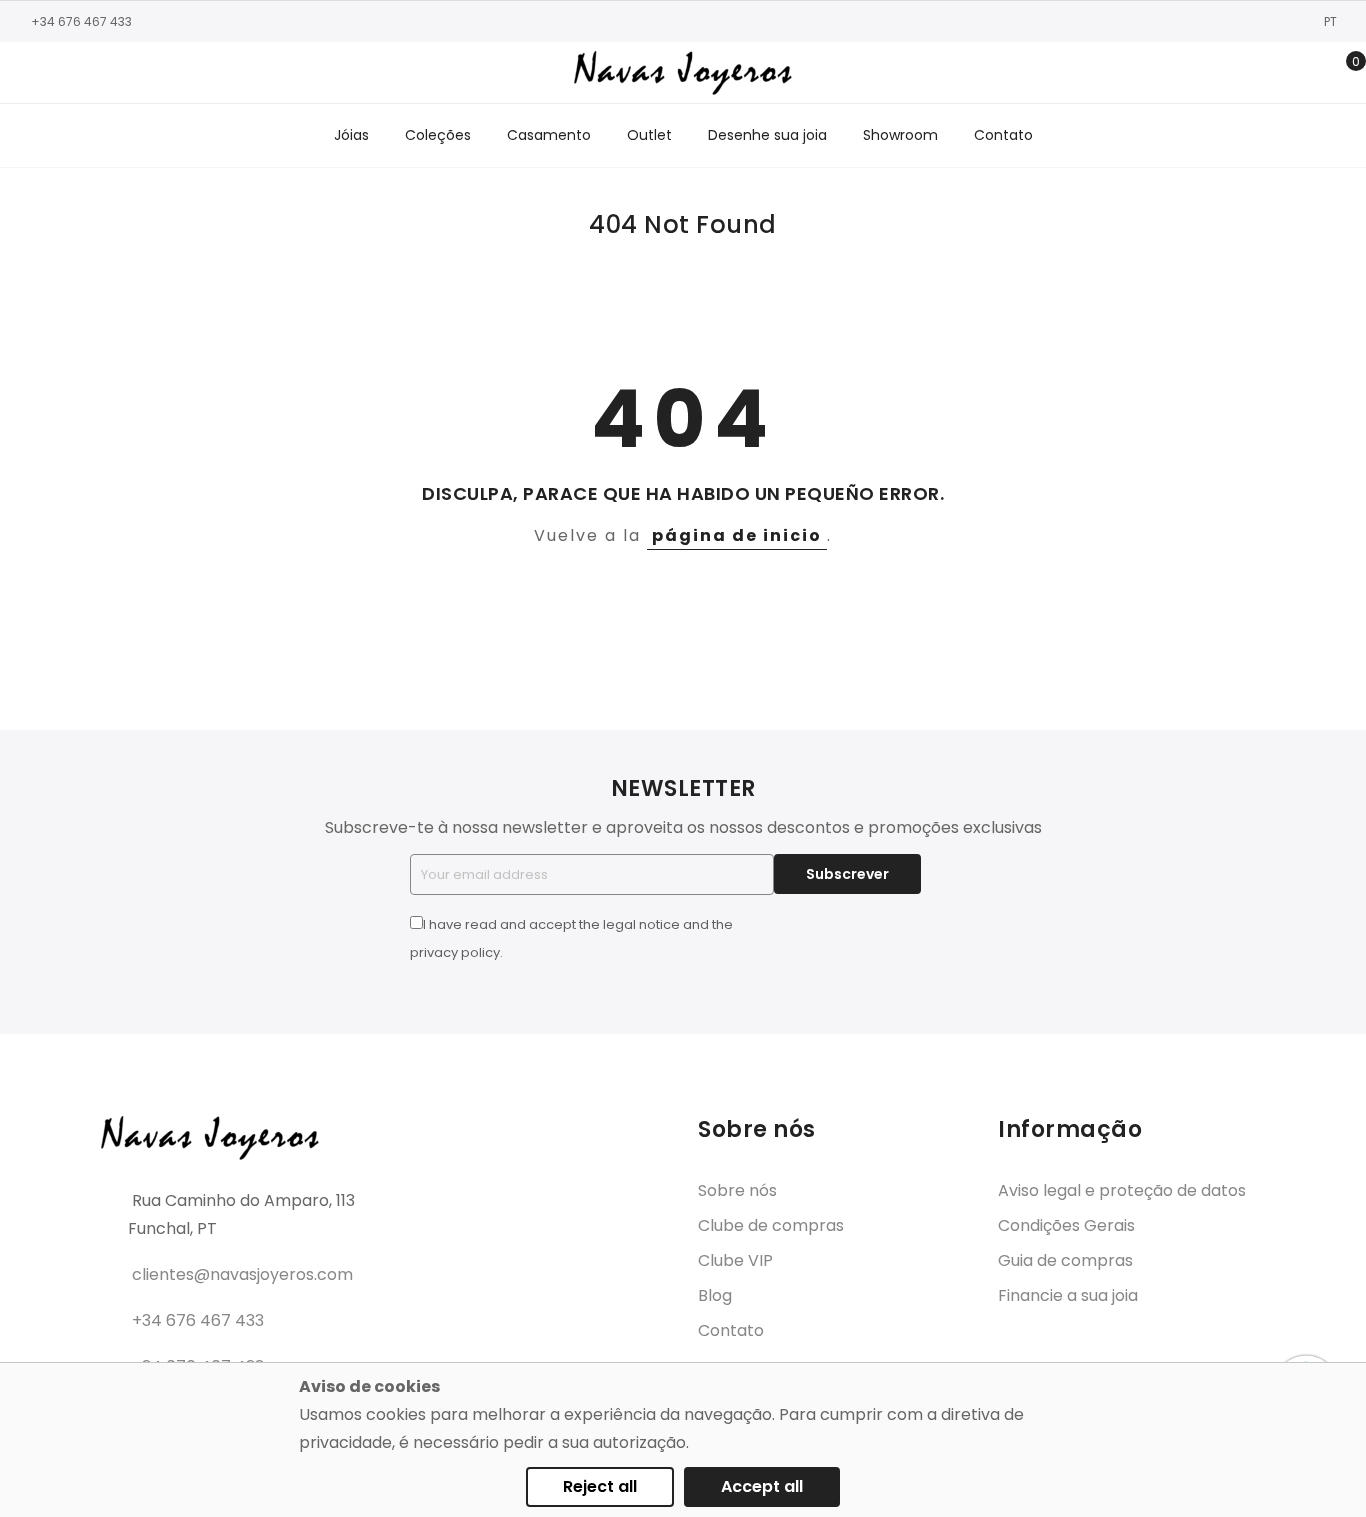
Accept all (762, 1486)
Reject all (600, 1486)
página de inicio (737, 535)
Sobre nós (737, 1190)
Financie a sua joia (1068, 1295)
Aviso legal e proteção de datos (1122, 1190)
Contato (731, 1330)
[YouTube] (115, 73)
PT (1332, 21)
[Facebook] (25, 73)
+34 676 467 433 (81, 21)
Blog (715, 1295)
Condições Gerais (1066, 1225)
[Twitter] (85, 73)
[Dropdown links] (1279, 73)
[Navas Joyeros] (682, 72)
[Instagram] (55, 73)
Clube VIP (735, 1260)
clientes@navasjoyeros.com (242, 1274)
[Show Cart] (1341, 73)
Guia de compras (1065, 1260)
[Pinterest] (145, 73)
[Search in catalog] (1248, 73)
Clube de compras (771, 1225)
